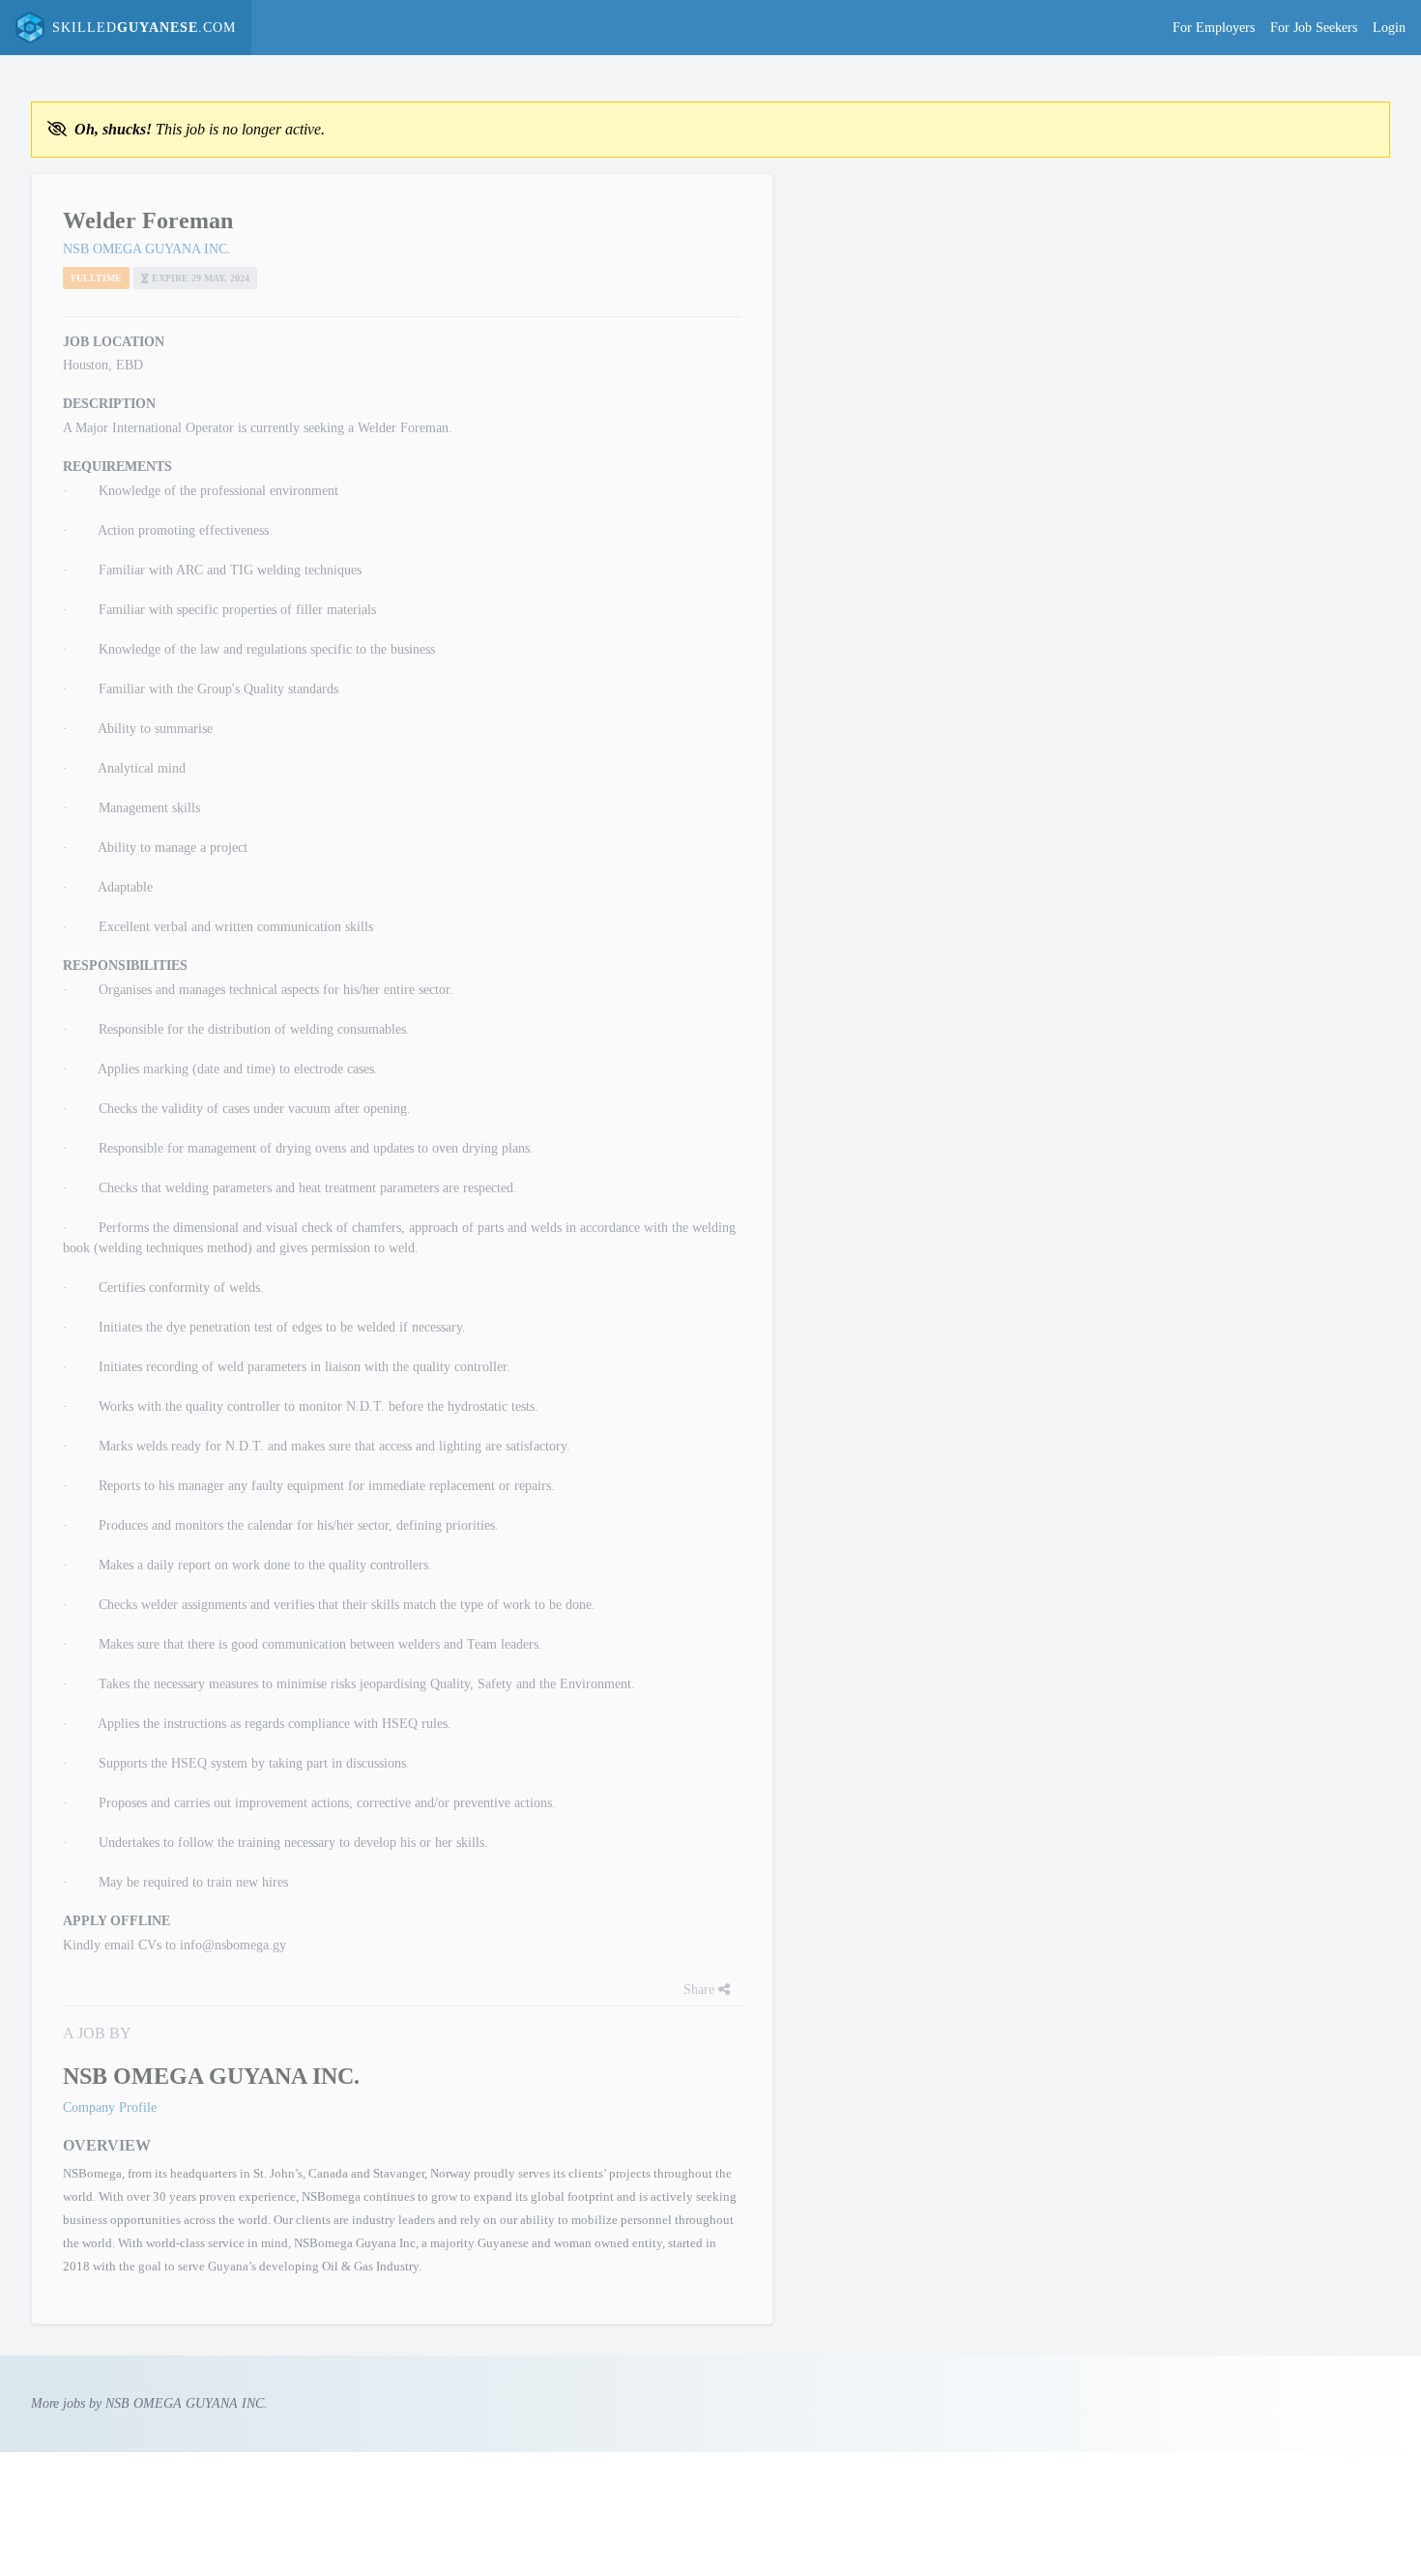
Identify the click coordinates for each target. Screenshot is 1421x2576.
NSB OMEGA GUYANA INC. (147, 249)
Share (701, 1990)
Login (1389, 28)
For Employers (1214, 28)
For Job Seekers (1314, 28)
